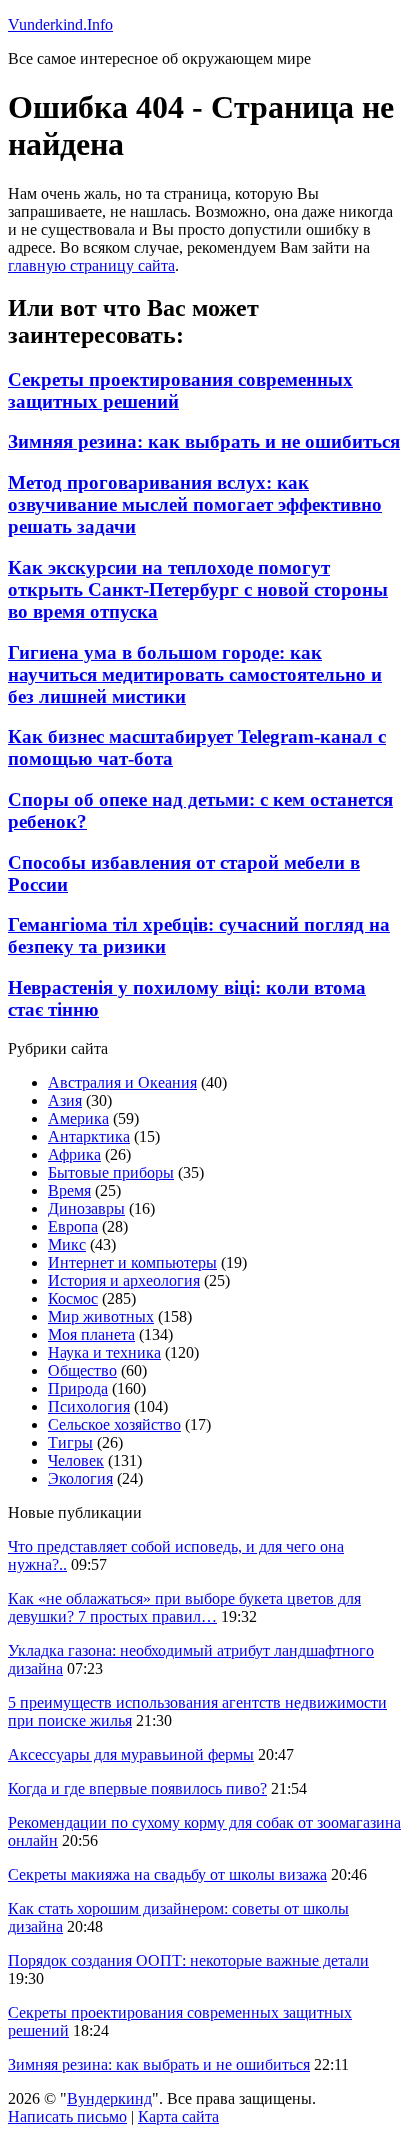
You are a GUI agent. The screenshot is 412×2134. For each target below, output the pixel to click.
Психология (89, 1406)
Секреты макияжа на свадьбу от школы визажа (167, 1874)
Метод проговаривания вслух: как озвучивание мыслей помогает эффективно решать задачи (195, 504)
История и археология (124, 1280)
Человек (76, 1460)
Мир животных (101, 1316)
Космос (73, 1298)
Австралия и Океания (122, 1082)
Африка (74, 1154)
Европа (73, 1226)
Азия (65, 1100)
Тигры (70, 1442)
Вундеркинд (109, 2098)
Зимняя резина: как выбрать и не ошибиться (204, 441)
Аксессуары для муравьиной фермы (131, 1754)
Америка (78, 1118)
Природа (78, 1388)
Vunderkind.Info (60, 24)
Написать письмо (67, 2116)
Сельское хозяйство (114, 1424)
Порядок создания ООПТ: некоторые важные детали (188, 1960)
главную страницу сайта (91, 265)
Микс (67, 1244)
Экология (80, 1478)
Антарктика (89, 1136)
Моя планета (91, 1334)
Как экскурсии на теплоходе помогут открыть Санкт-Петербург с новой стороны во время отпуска (198, 589)
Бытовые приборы (111, 1172)
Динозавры (86, 1208)
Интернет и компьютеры (132, 1262)
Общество (82, 1370)
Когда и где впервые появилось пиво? (137, 1788)
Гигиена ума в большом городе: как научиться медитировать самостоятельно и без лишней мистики (195, 674)
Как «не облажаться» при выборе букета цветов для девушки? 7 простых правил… (184, 1607)
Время (69, 1190)
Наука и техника (104, 1352)
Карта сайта (178, 2116)
